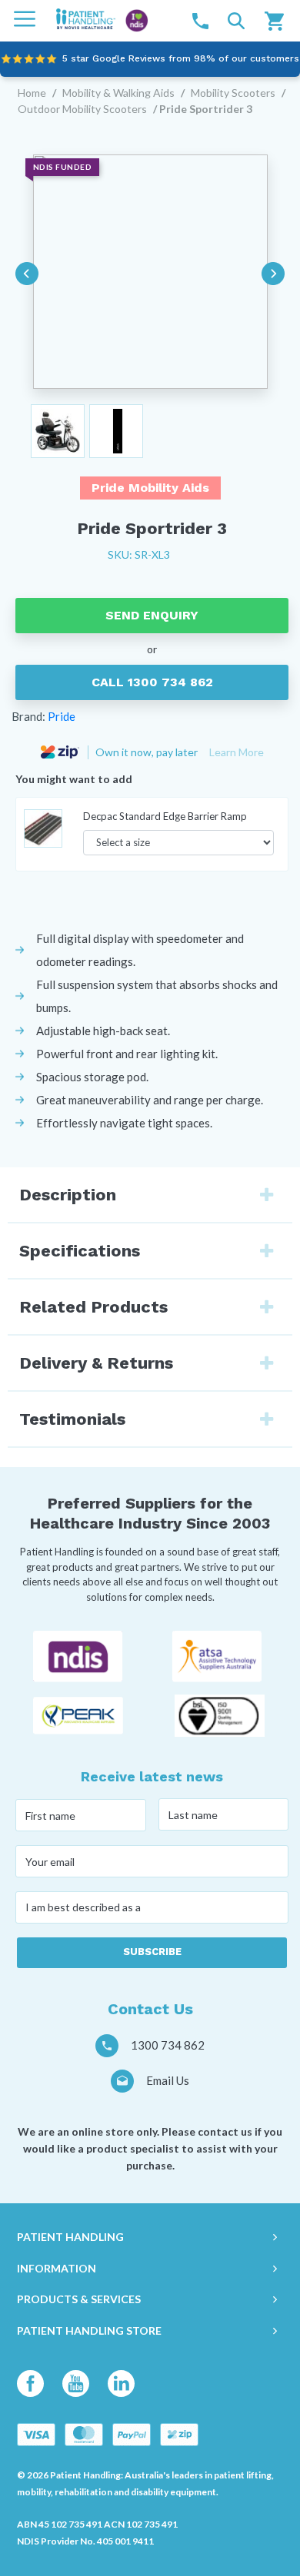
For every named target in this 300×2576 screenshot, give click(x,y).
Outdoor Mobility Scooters (82, 109)
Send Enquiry (152, 615)
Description (68, 1195)
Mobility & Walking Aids (118, 93)
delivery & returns (96, 1363)
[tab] (150, 1195)
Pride (62, 716)
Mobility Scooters (233, 93)
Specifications (80, 1251)
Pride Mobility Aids (150, 488)
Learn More (237, 752)
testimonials (72, 1419)
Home (32, 93)
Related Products (93, 1307)
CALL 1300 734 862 (152, 682)
